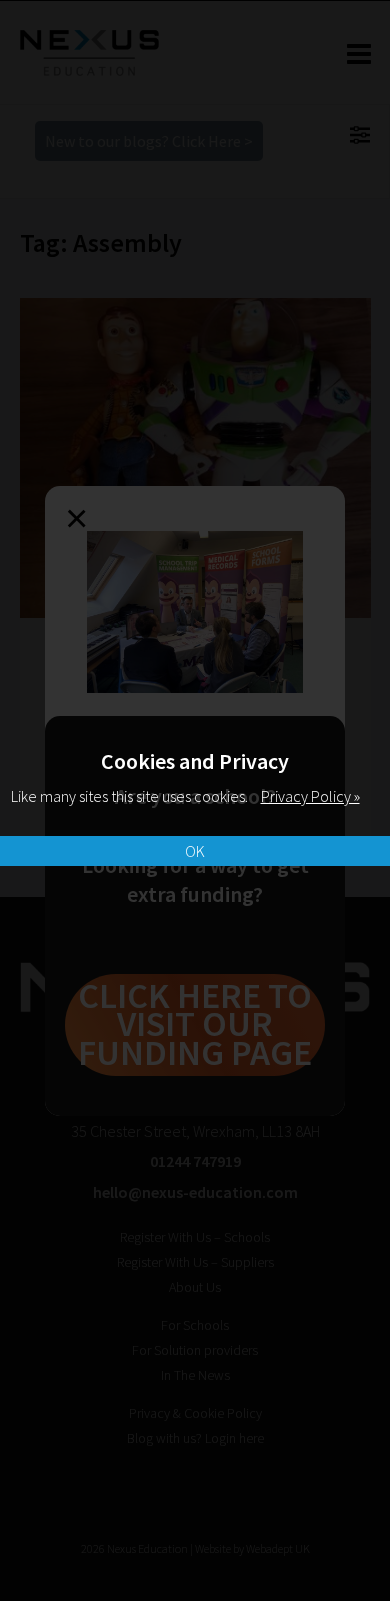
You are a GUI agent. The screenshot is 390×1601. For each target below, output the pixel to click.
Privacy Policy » (310, 796)
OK (195, 851)
